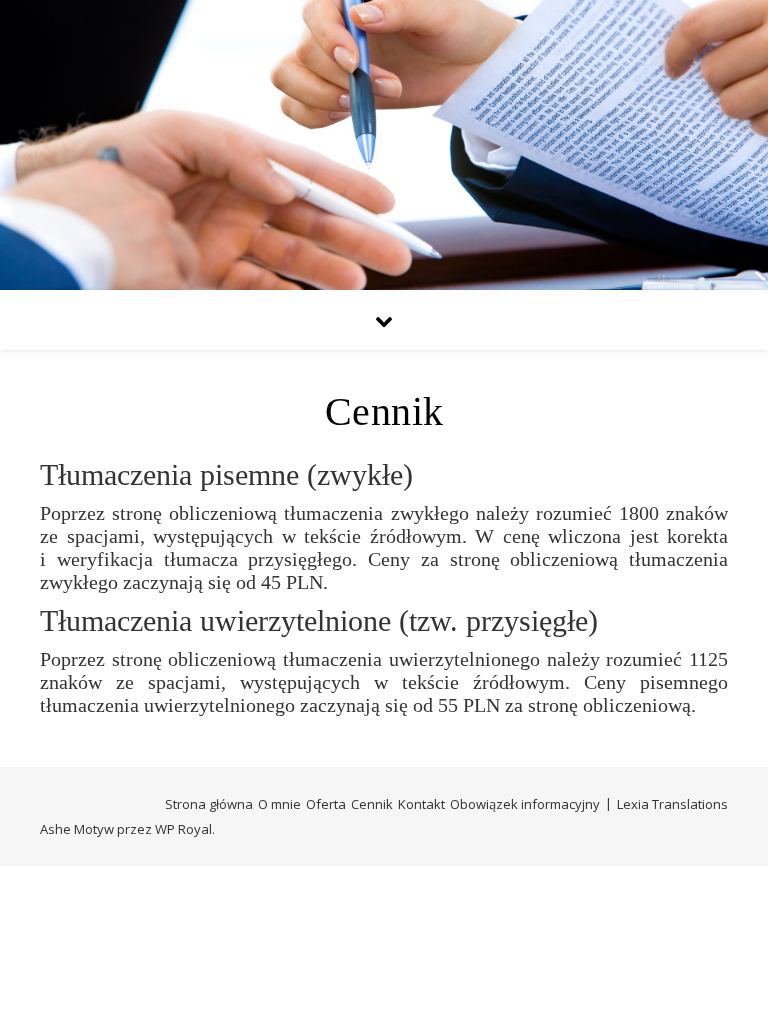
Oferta (326, 804)
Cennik (372, 804)
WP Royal (183, 829)
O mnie (279, 804)
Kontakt (421, 804)
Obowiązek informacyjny (525, 804)
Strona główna (209, 804)
